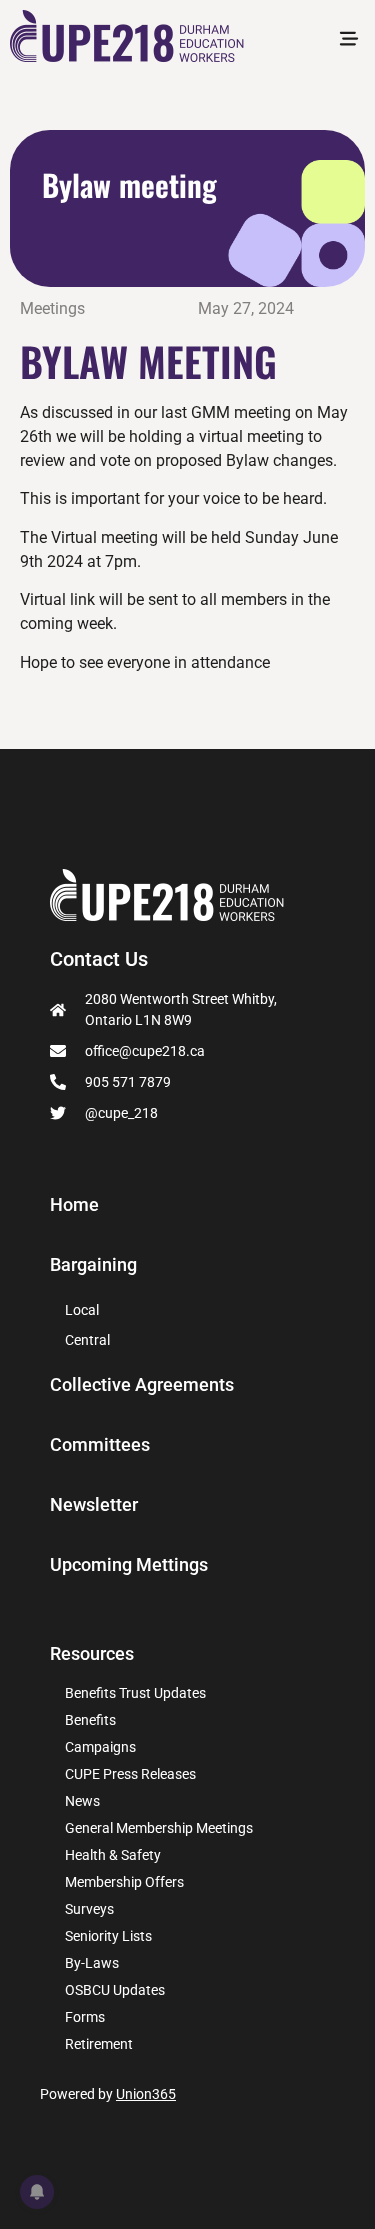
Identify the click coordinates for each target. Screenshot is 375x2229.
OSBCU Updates (115, 1990)
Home (74, 1205)
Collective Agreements (142, 1385)
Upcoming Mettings (129, 1565)
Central (87, 1340)
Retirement (99, 2044)
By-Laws (92, 1963)
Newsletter (94, 1505)
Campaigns (100, 1747)
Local (82, 1310)
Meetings (52, 308)
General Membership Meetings (159, 1828)
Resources (92, 1653)
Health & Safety (113, 1855)
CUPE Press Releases (130, 1774)
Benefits (90, 1720)
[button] (348, 40)
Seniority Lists (108, 1936)
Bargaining (93, 1265)
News (82, 1801)
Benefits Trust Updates (135, 1693)
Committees (100, 1445)
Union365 (146, 2094)
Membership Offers (124, 1882)
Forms (85, 2017)
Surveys (89, 1909)
